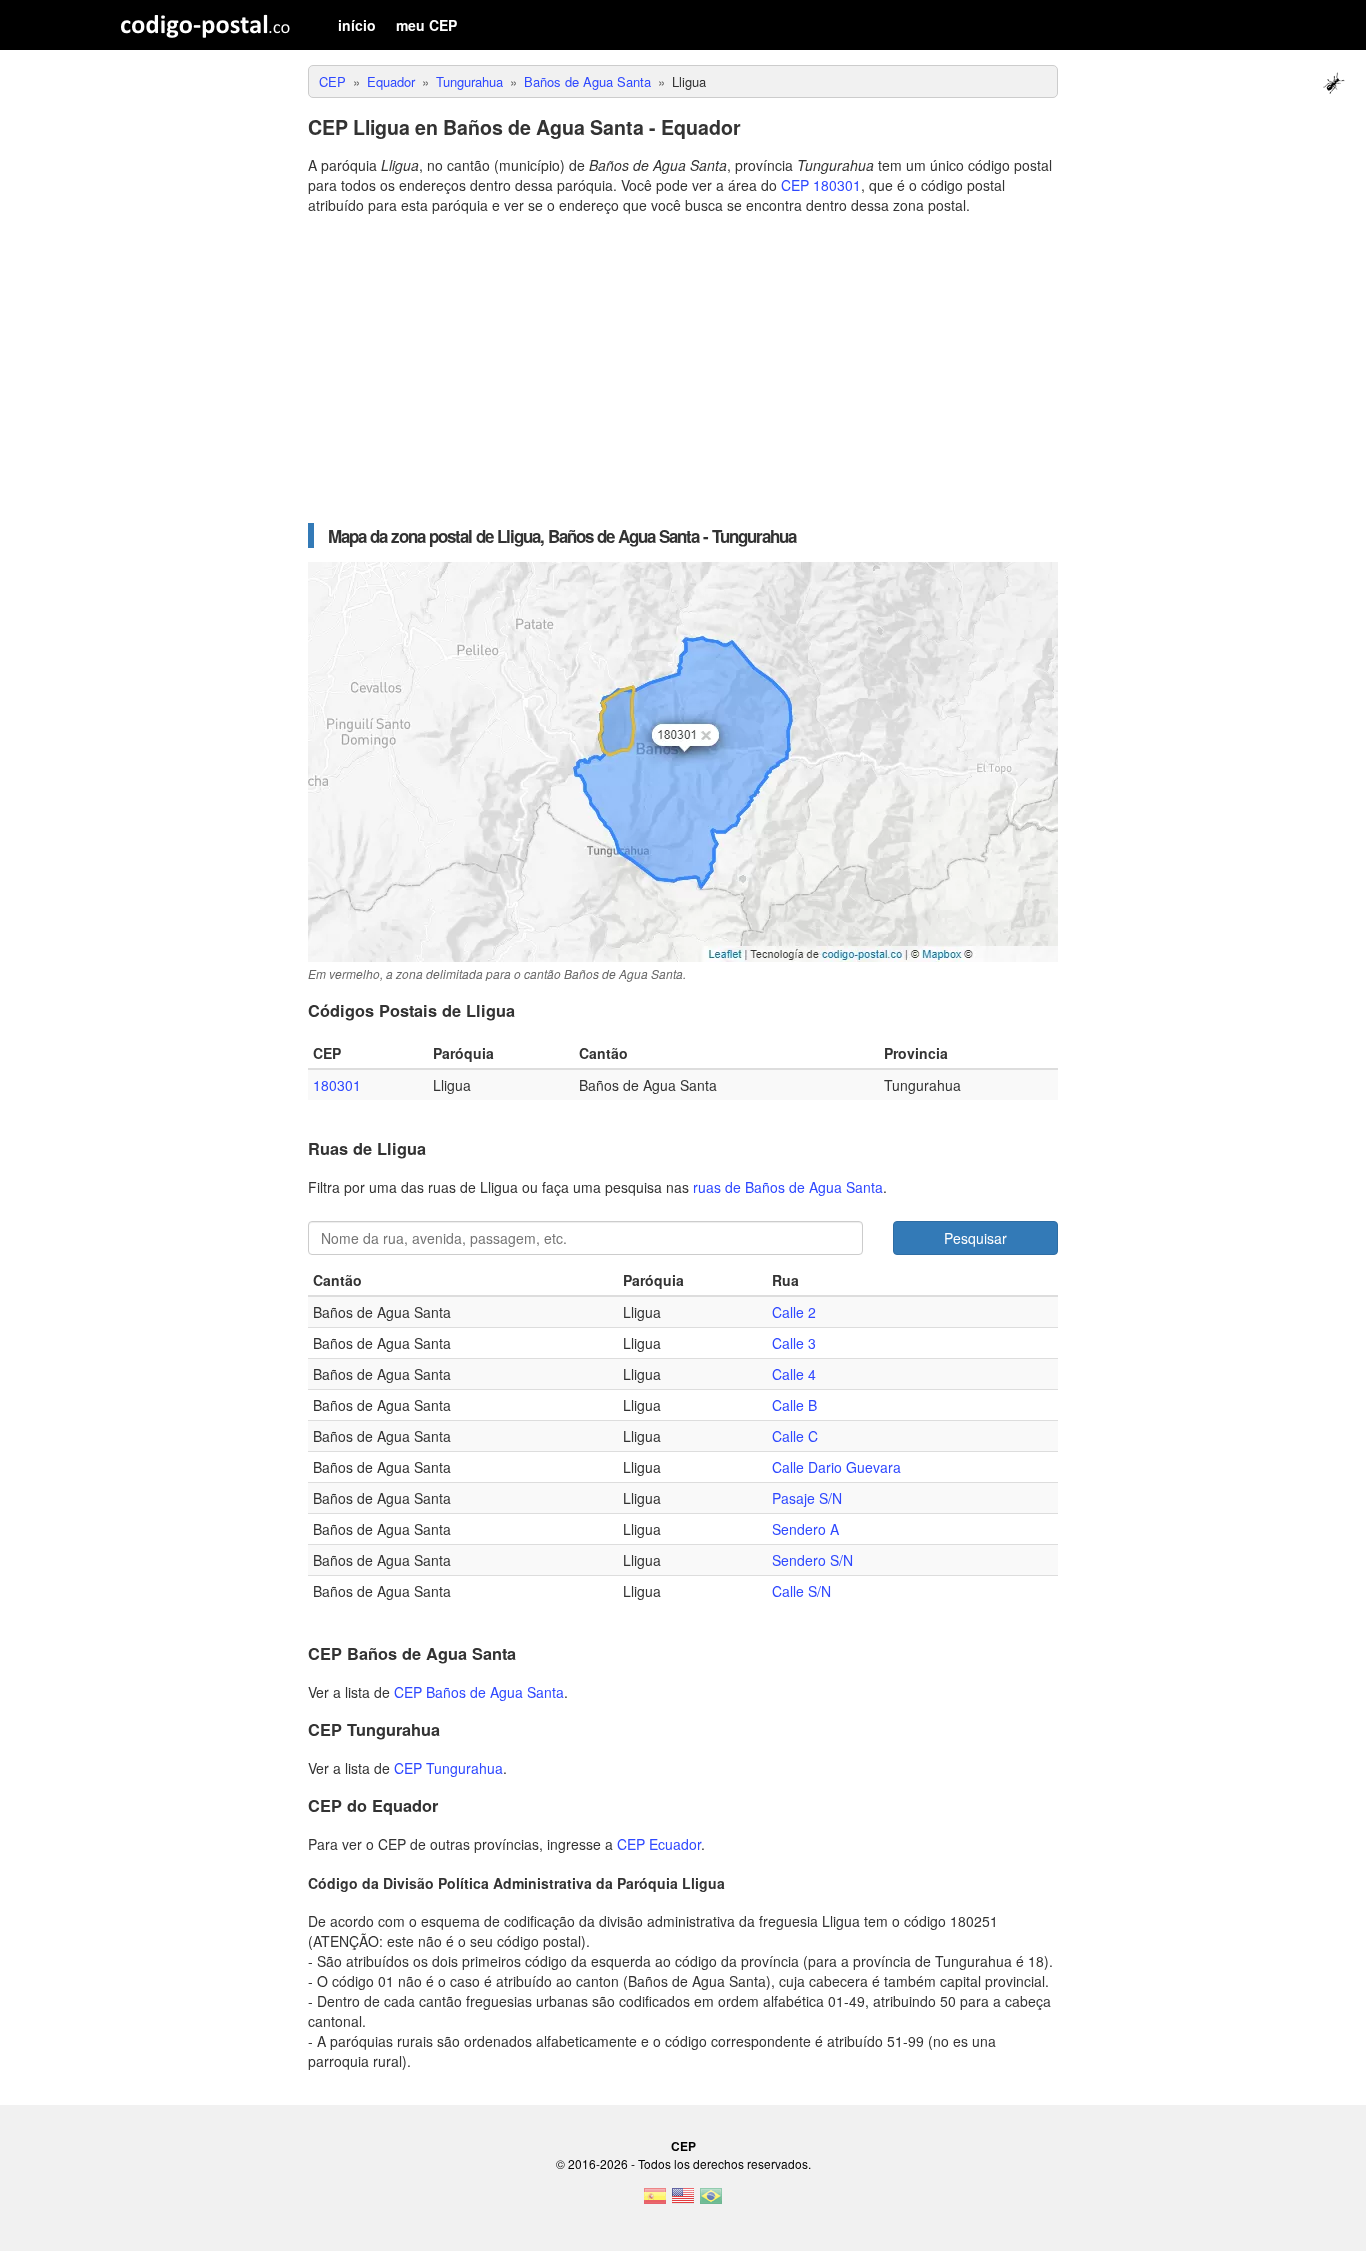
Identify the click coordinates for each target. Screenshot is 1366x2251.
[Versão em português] (711, 2202)
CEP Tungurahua (448, 1768)
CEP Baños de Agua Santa (479, 1692)
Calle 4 (794, 1374)
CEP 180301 (821, 185)
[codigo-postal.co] (205, 25)
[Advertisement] (683, 369)
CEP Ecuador (659, 1844)
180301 (337, 1085)
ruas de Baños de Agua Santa (788, 1187)
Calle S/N (801, 1591)
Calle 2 (794, 1312)
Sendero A (805, 1529)
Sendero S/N (812, 1560)
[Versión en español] (655, 2202)
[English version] (683, 2202)
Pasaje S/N (807, 1498)
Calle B (794, 1405)
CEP (683, 2146)
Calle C (795, 1436)
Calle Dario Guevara (836, 1467)
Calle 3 (794, 1343)
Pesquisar (975, 1238)
